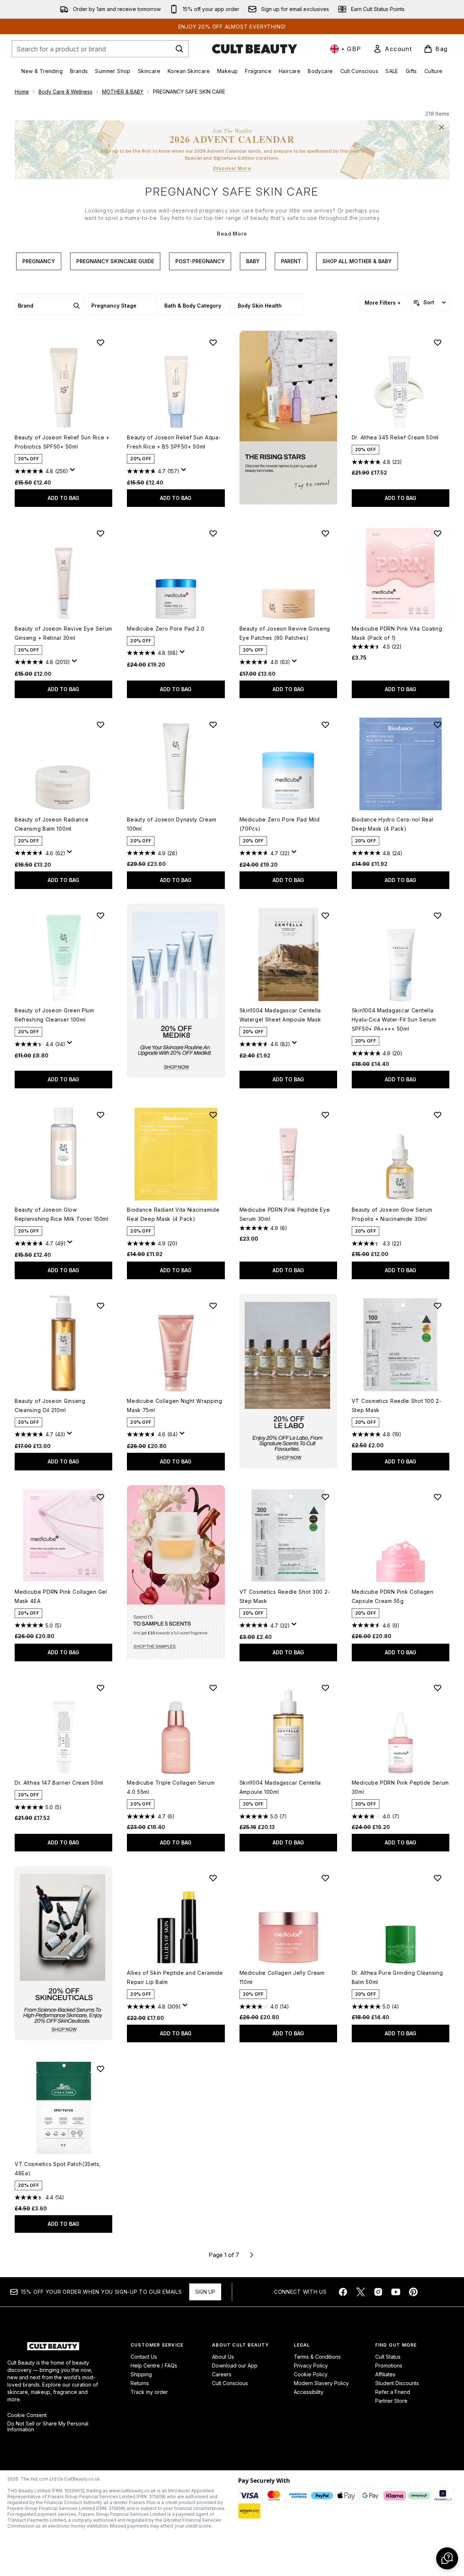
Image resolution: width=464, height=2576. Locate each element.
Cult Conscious (230, 2383)
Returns (140, 2383)
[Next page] (252, 2255)
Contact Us (144, 2357)
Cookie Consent (27, 2415)
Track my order (149, 2392)
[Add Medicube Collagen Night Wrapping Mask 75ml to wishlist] (213, 1306)
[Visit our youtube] (396, 2292)
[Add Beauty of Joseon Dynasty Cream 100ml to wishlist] (213, 725)
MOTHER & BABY (123, 92)
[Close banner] (442, 127)
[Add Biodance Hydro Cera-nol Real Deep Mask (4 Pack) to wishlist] (438, 725)
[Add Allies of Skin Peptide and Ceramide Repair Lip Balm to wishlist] (213, 1878)
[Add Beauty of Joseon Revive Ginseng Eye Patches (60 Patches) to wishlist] (325, 533)
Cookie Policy (311, 2374)
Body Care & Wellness (65, 92)
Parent (291, 261)
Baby (253, 261)
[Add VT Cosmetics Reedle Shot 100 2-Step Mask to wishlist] (438, 1306)
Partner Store (391, 2401)
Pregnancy (39, 261)
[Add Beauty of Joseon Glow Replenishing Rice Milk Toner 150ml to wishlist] (101, 1115)
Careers (222, 2374)
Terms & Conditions (317, 2357)
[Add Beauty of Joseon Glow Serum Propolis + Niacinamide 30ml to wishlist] (438, 1115)
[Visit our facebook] (343, 2292)
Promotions (389, 2365)
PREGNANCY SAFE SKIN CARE (232, 192)
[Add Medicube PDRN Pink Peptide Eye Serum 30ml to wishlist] (325, 1115)
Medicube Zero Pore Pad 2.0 (166, 629)
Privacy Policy (311, 2365)
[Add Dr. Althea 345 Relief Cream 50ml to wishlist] (438, 342)
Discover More (232, 168)
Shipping (141, 2374)
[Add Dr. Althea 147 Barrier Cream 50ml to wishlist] (101, 1688)
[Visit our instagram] (378, 2292)
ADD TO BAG (63, 498)
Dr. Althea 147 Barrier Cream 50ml (59, 1783)
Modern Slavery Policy (321, 2383)
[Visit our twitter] (361, 2292)
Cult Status (388, 2357)
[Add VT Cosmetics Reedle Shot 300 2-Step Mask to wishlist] (325, 1497)
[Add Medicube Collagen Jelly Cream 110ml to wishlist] (325, 1878)
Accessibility (309, 2392)
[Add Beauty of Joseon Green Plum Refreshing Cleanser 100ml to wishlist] (101, 915)
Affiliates (385, 2374)
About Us (223, 2357)
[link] (392, 49)
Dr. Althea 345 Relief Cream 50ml (395, 437)
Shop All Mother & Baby (357, 261)
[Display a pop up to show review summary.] (74, 472)
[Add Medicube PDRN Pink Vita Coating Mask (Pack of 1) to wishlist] (438, 533)
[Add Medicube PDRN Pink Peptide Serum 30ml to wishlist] (438, 1688)
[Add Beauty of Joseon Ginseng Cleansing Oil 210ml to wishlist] (101, 1306)
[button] (288, 418)
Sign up (205, 2292)
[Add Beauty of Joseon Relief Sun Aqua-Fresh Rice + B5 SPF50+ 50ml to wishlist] (213, 342)
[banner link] (176, 1572)
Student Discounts (397, 2383)
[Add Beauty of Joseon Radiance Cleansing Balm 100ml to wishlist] (101, 725)
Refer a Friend (393, 2392)
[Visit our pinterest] (413, 2292)
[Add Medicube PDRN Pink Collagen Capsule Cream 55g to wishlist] (438, 1497)
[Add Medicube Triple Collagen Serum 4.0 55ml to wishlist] (213, 1688)
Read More (232, 234)
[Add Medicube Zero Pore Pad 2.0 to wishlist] (213, 533)
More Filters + (383, 303)
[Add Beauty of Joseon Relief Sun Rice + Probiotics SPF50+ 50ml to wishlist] (101, 342)
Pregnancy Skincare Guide (115, 261)
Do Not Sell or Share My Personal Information (48, 2427)
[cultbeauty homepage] (255, 49)
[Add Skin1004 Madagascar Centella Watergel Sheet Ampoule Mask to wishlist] (325, 915)
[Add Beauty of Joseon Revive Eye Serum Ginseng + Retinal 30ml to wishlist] (101, 533)
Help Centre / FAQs (154, 2365)
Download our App (235, 2365)
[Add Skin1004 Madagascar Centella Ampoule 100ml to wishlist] (325, 1688)
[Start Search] (179, 49)
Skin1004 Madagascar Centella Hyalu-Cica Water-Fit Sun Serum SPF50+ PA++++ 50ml (394, 1019)
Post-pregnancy (200, 261)
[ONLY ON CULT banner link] (176, 991)
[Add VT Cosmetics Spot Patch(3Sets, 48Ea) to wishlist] (101, 2069)
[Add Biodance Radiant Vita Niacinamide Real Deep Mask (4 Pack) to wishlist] (213, 1115)
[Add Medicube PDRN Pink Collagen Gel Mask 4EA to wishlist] (101, 1497)
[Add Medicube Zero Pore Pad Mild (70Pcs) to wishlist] (325, 725)
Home (22, 92)
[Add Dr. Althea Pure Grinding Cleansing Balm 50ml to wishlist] (438, 1878)
